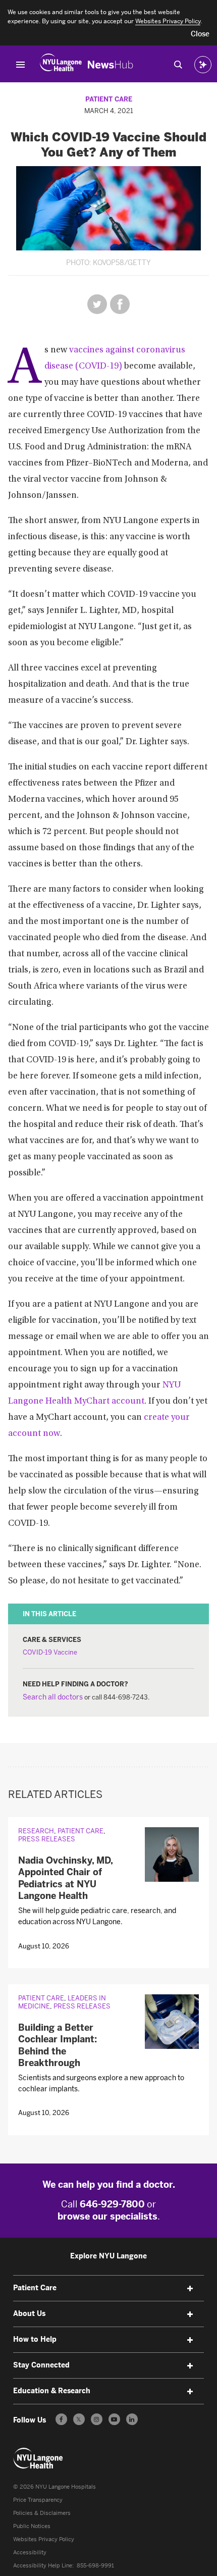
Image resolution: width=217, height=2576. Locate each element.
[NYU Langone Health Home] (61, 65)
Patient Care (109, 99)
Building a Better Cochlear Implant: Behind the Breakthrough (58, 2045)
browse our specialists (107, 2217)
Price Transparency (38, 2500)
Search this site (178, 65)
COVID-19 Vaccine (50, 1652)
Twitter (97, 304)
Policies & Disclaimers (42, 2513)
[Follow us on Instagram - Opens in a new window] (97, 2419)
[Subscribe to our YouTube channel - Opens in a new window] (114, 2419)
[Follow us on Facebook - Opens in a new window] (61, 2419)
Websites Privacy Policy (44, 2539)
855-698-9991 (95, 2566)
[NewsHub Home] (111, 65)
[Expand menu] (190, 2289)
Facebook (120, 304)
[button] (200, 34)
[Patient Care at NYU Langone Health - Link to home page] (38, 2458)
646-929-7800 (112, 2204)
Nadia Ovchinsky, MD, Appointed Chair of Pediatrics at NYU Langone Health (65, 1878)
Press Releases (47, 1839)
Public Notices (32, 2526)
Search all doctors (53, 1697)
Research (36, 1831)
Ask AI (203, 65)
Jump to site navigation (21, 65)
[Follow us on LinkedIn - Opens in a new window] (132, 2419)
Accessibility (30, 2553)
